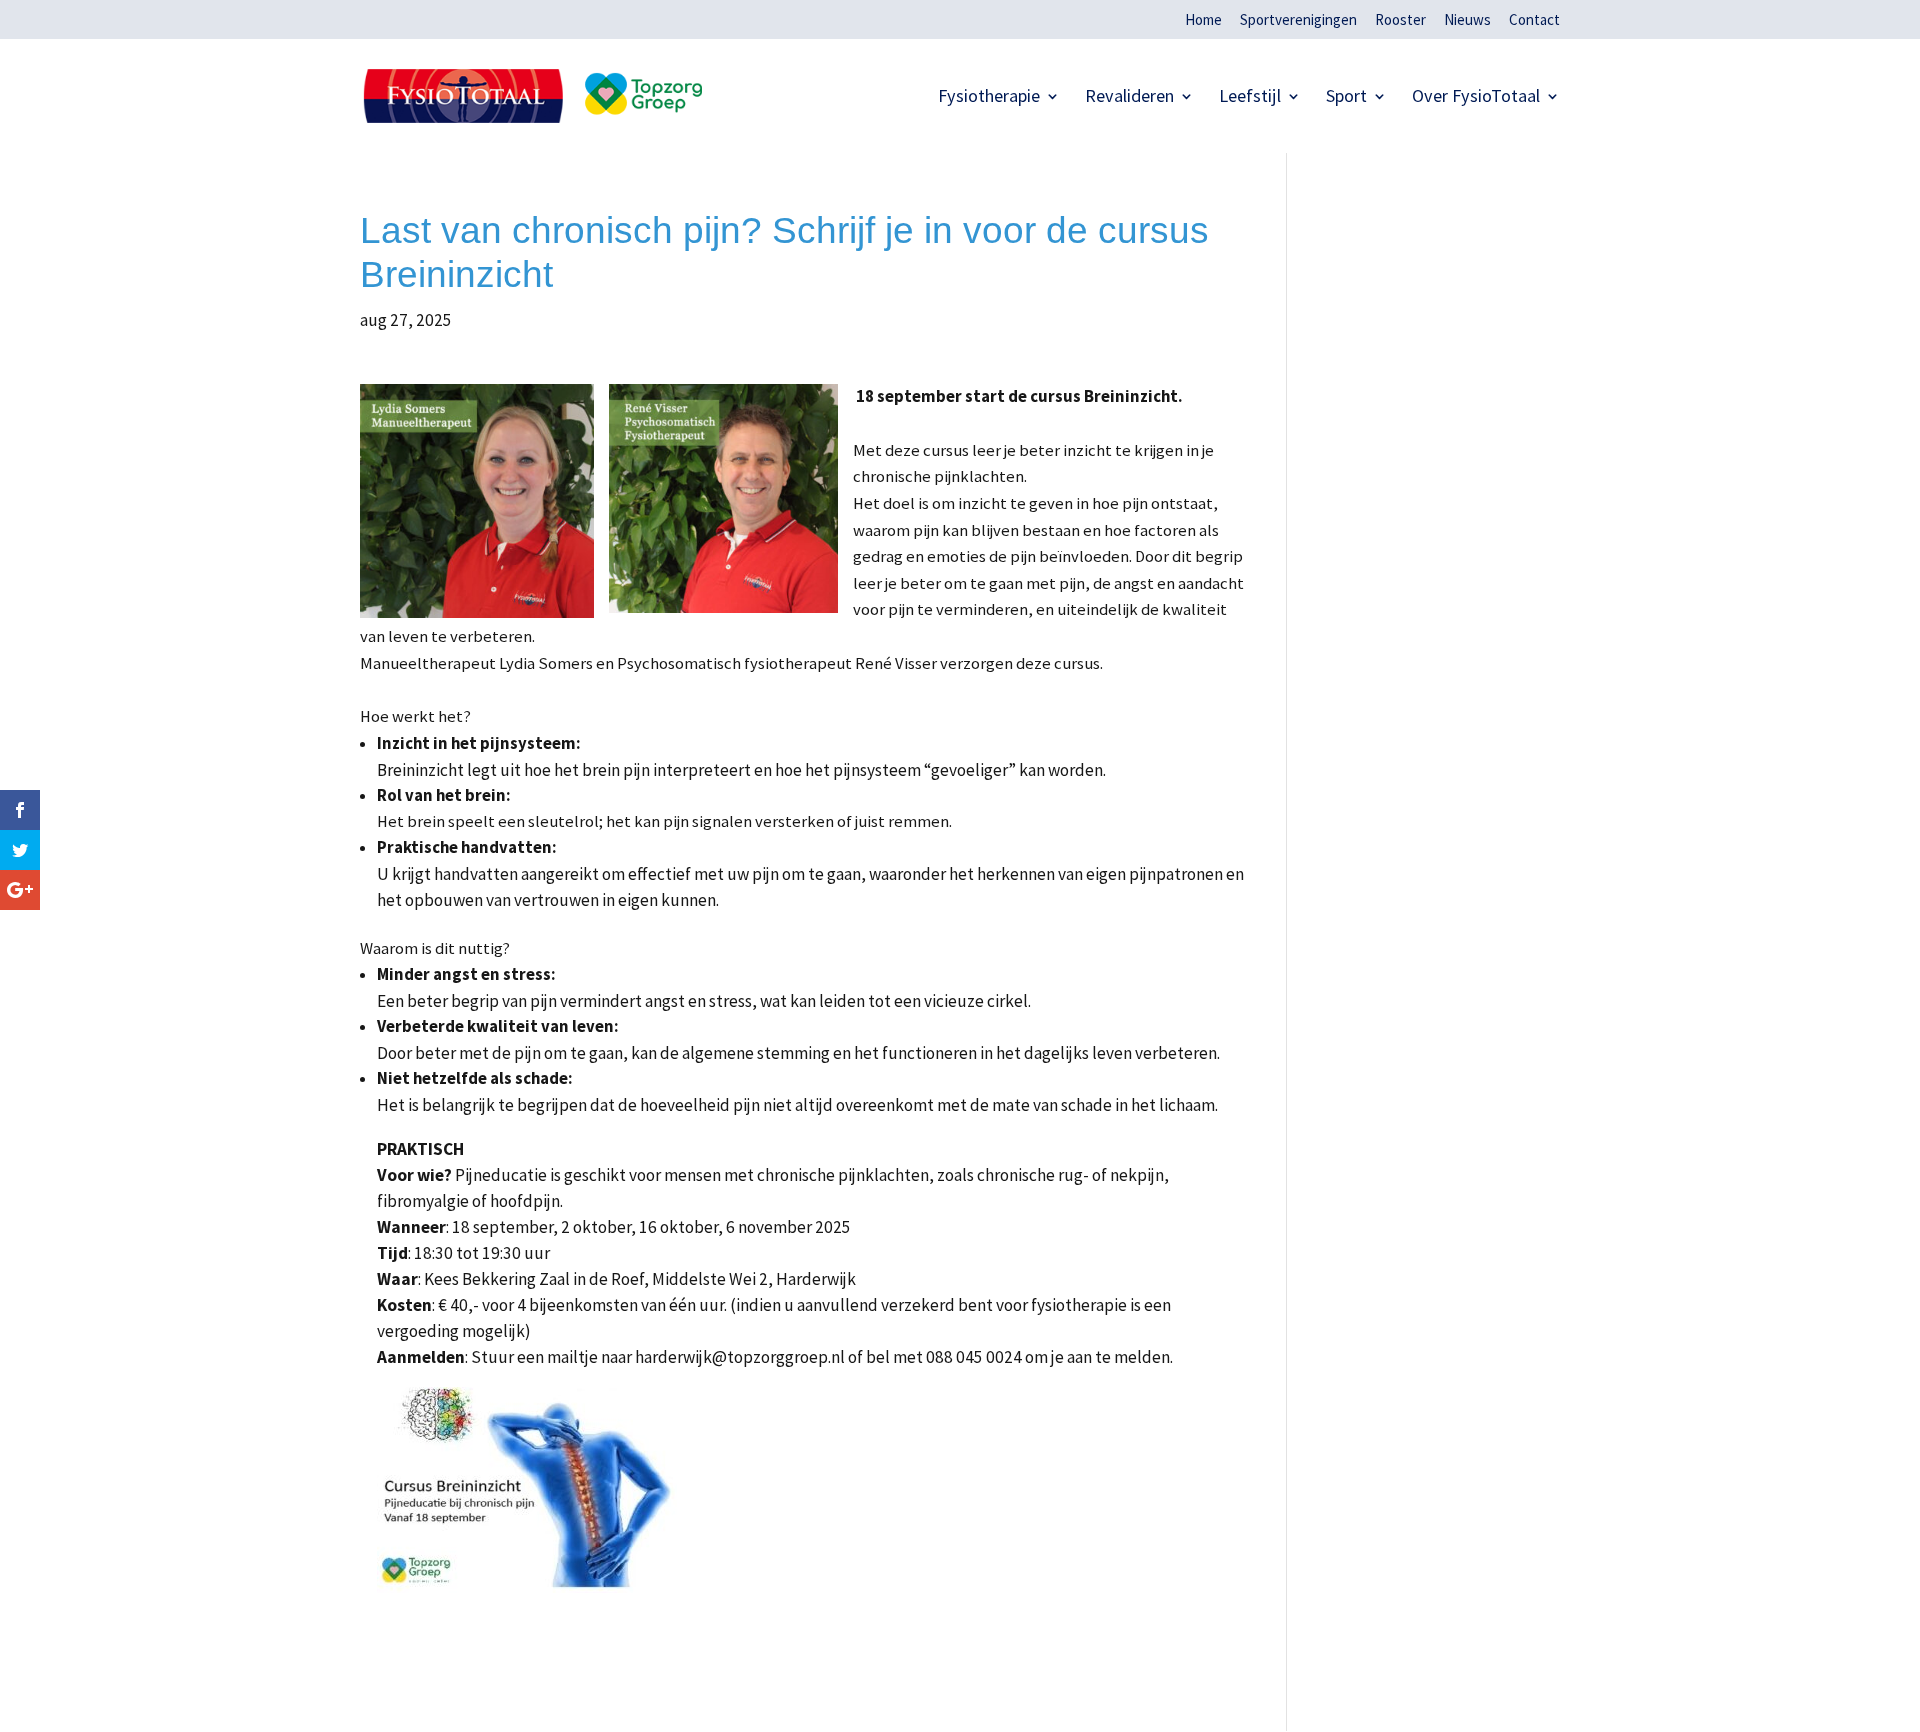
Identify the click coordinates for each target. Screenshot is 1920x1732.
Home (1203, 20)
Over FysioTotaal (1476, 98)
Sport (1346, 98)
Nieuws (1467, 20)
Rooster (1400, 20)
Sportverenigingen (1298, 20)
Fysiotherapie (989, 98)
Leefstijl (1250, 98)
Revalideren (1129, 98)
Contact (1534, 20)
